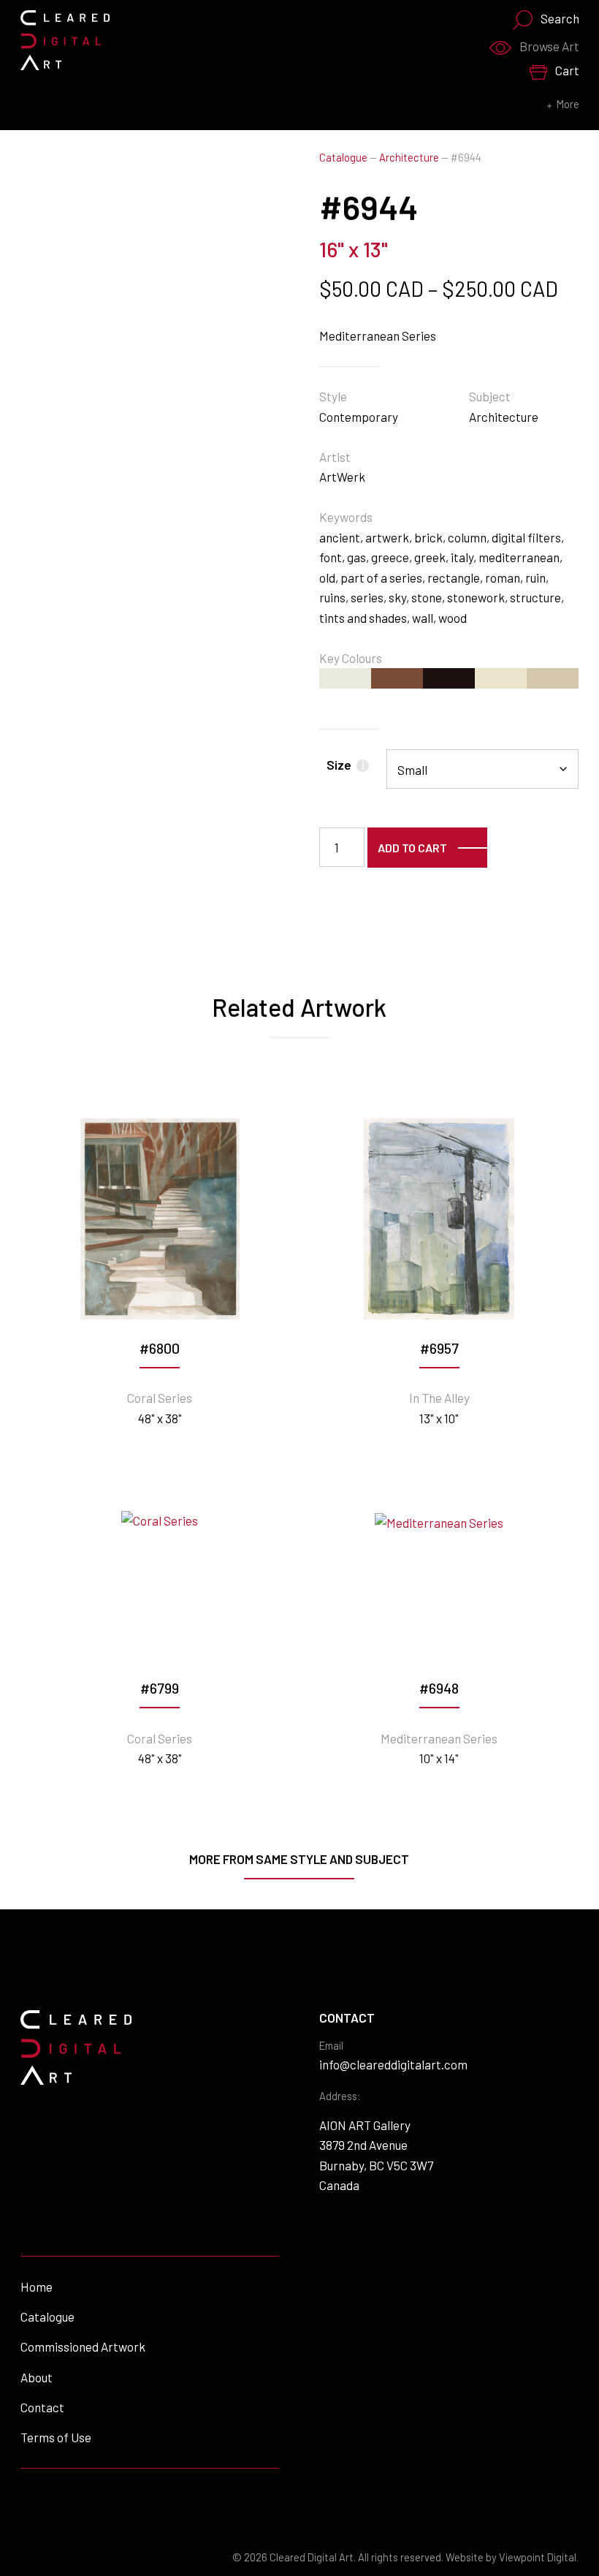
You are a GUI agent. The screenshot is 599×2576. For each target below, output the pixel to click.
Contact (42, 2407)
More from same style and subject (299, 1859)
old (327, 577)
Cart (567, 70)
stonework (476, 597)
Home (37, 2287)
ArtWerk (342, 477)
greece (390, 557)
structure (535, 597)
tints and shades (363, 618)
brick (428, 537)
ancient (340, 537)
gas (356, 557)
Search (560, 18)
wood (453, 618)
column (467, 537)
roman (503, 577)
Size (345, 765)
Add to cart (412, 848)
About (37, 2377)
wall (423, 618)
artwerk (387, 537)
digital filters (526, 537)
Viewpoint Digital (538, 2557)
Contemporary (359, 417)
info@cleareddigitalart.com (393, 2064)
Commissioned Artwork (83, 2346)
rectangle (454, 577)
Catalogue (343, 158)
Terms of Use (56, 2437)
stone (427, 597)
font (331, 557)
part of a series (381, 577)
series (367, 597)
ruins (332, 597)
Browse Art (549, 46)
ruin (535, 577)
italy (462, 557)
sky (397, 597)
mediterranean (519, 557)
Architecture (409, 158)
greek (430, 557)
